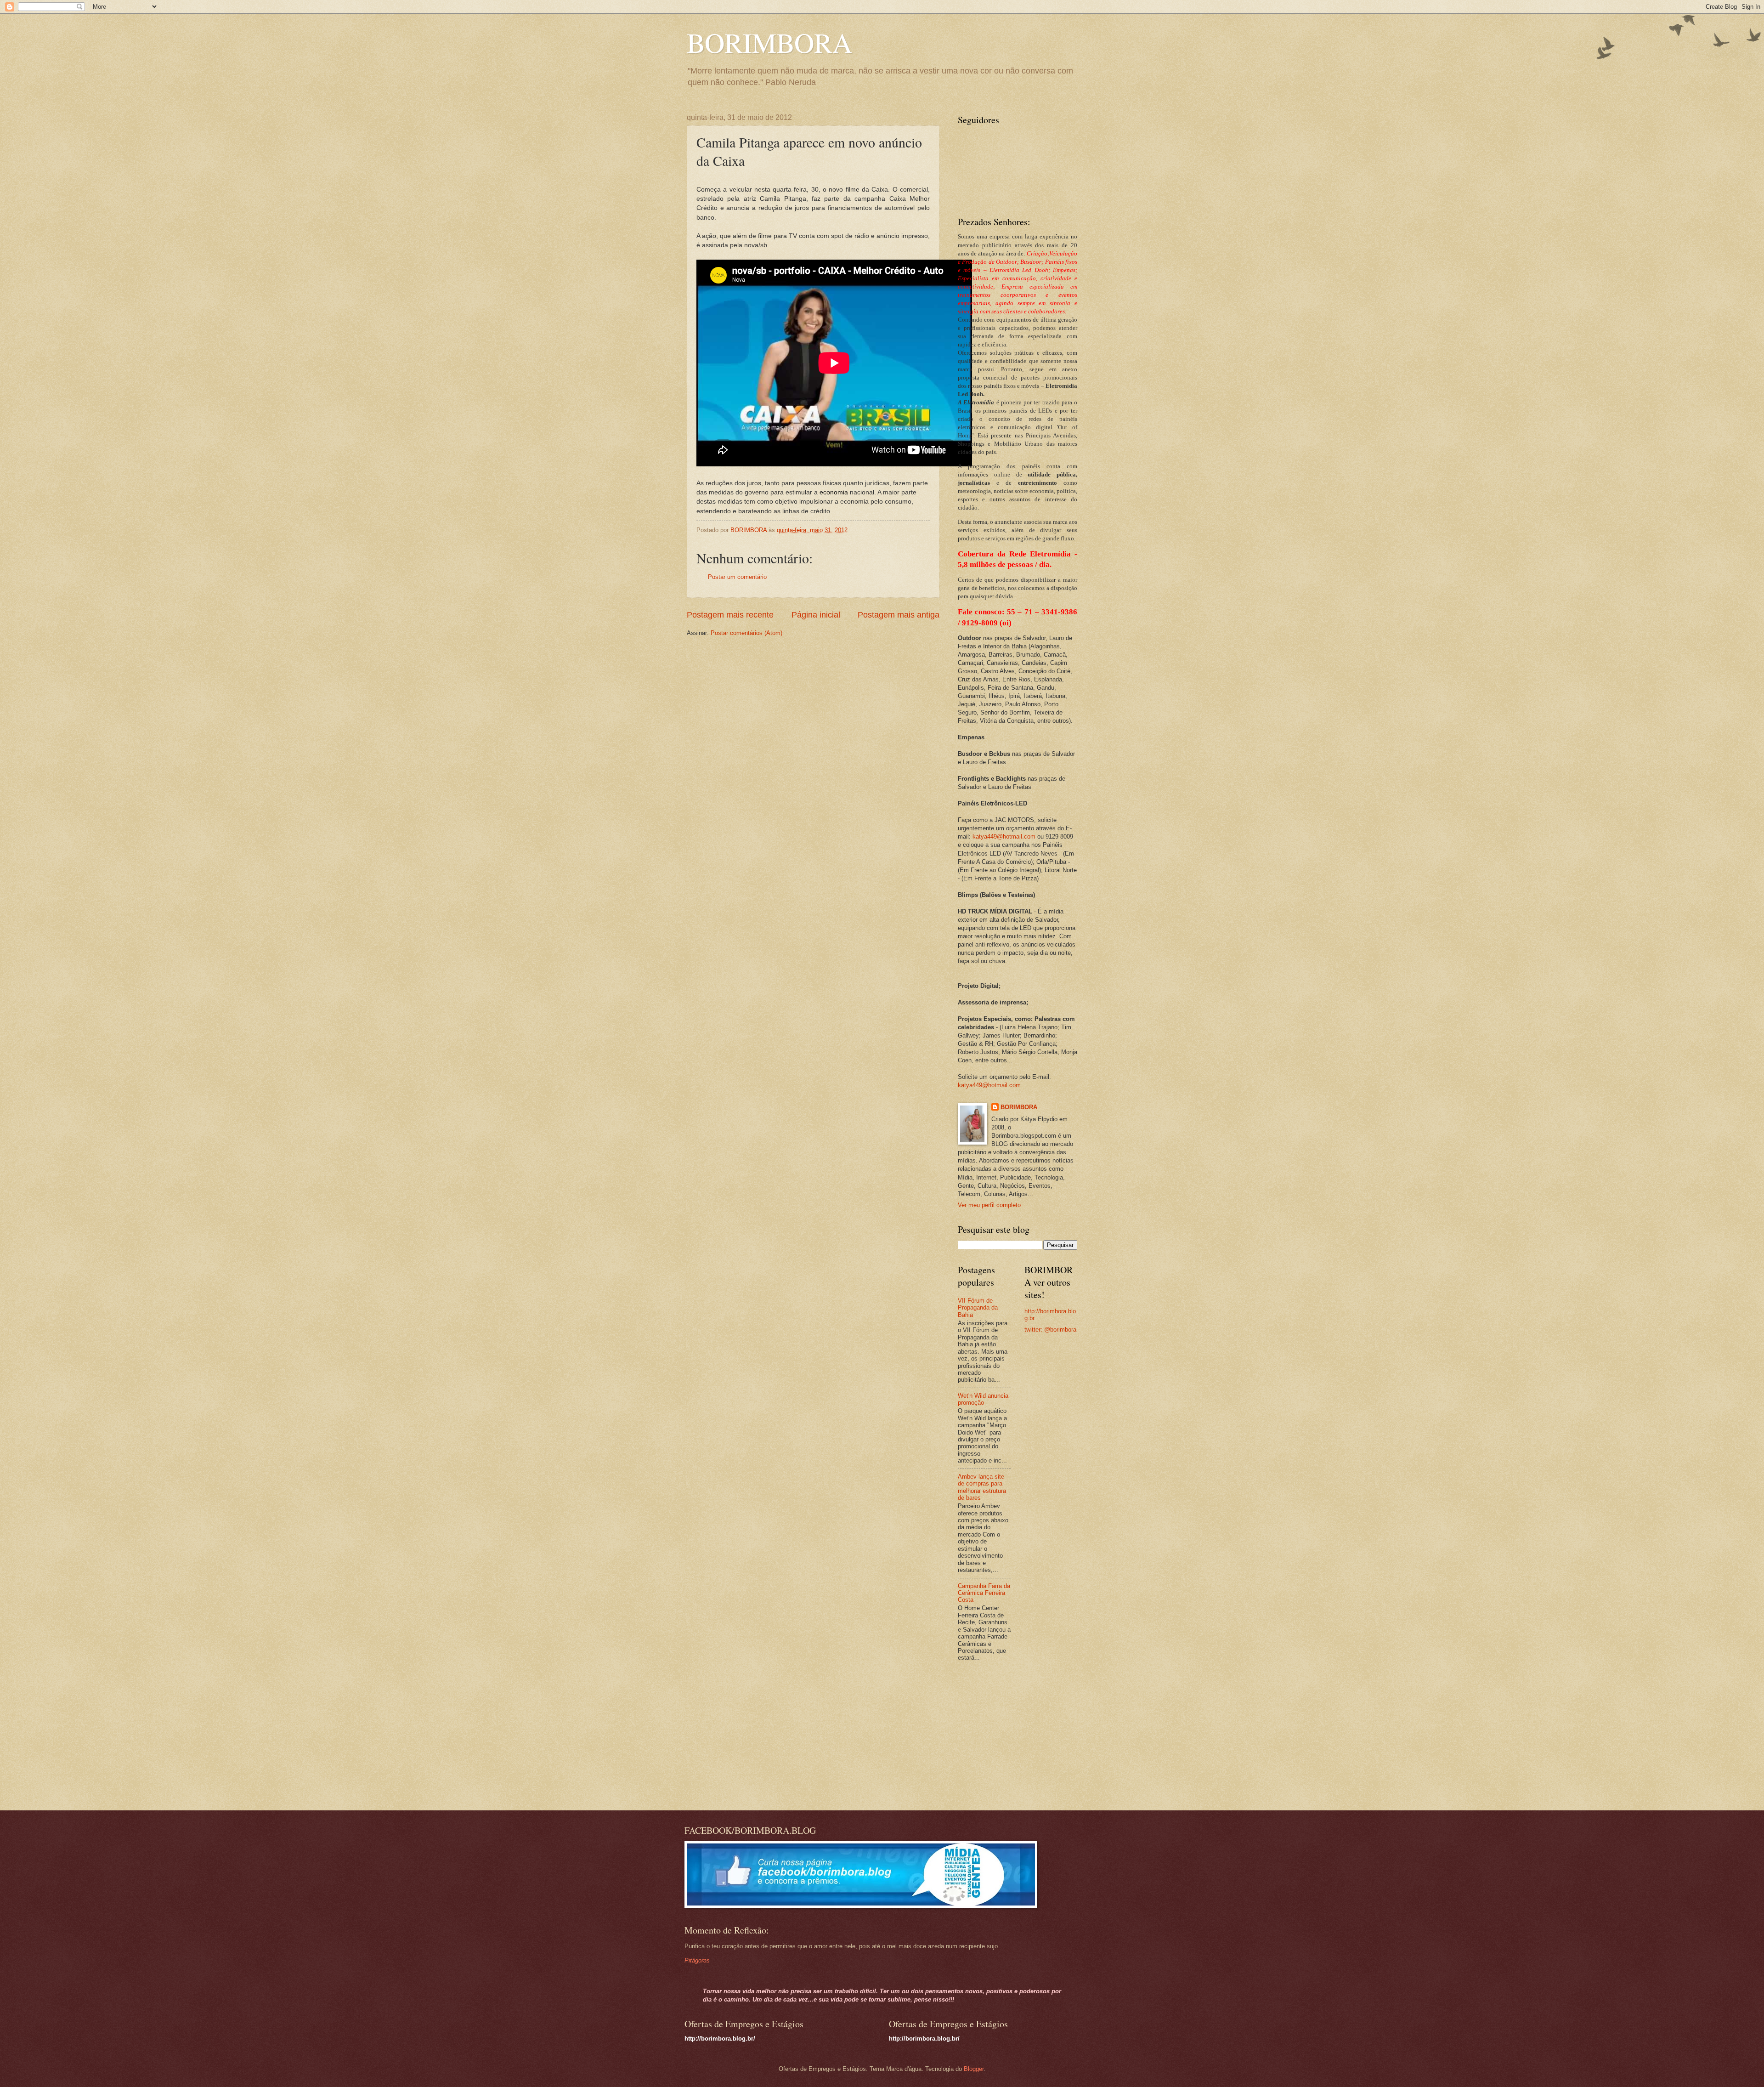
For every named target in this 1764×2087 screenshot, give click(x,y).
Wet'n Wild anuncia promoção (983, 1399)
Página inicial (816, 615)
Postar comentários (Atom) (746, 633)
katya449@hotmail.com (1004, 837)
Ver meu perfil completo (989, 1205)
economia (834, 492)
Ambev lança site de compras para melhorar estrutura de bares (982, 1487)
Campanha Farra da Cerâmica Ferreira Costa (984, 1593)
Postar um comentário (737, 577)
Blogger (974, 2069)
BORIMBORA (769, 42)
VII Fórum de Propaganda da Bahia (978, 1308)
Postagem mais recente (730, 615)
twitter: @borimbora (1050, 1330)
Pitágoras (697, 1960)
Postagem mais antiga (899, 615)
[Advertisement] (1015, 1737)
